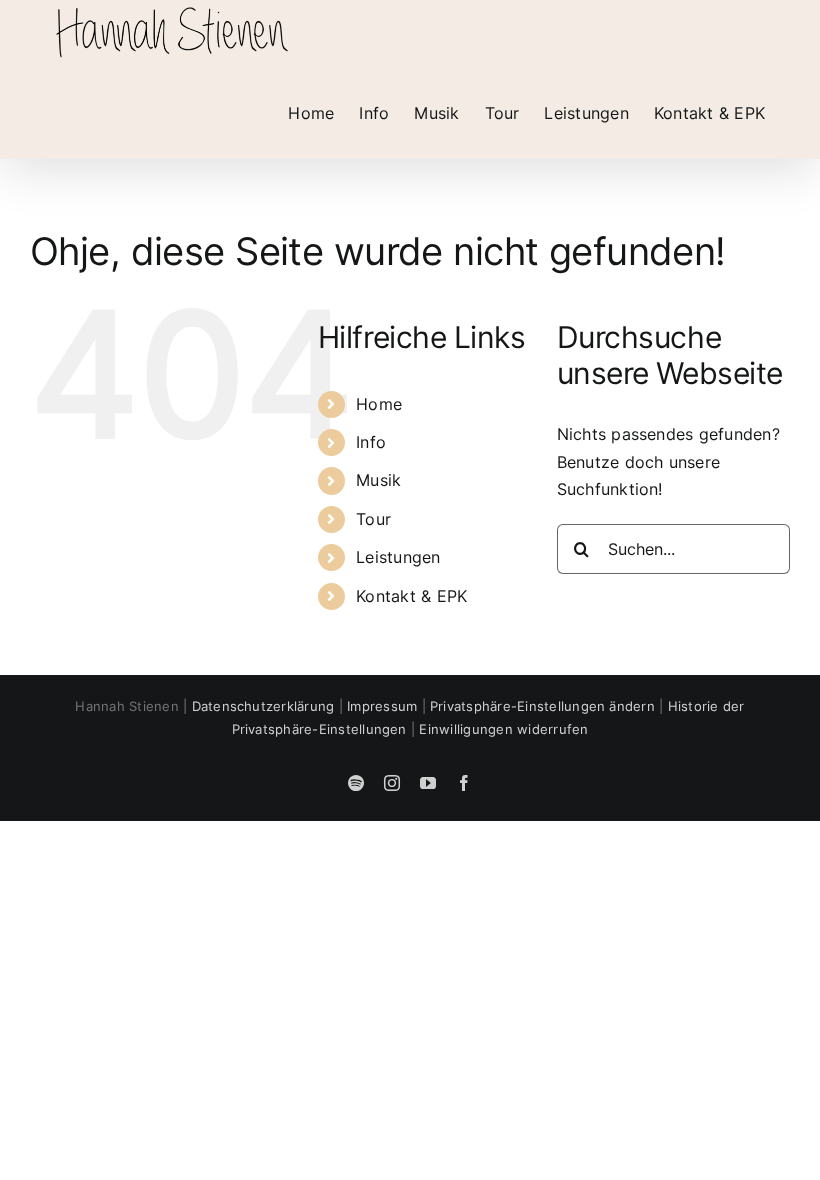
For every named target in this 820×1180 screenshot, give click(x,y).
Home (379, 404)
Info (371, 442)
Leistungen (398, 557)
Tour (373, 519)
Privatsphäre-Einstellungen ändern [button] (542, 706)
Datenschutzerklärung (263, 706)
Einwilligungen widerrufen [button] (503, 729)
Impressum (382, 706)
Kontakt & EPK (411, 596)
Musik (378, 480)
